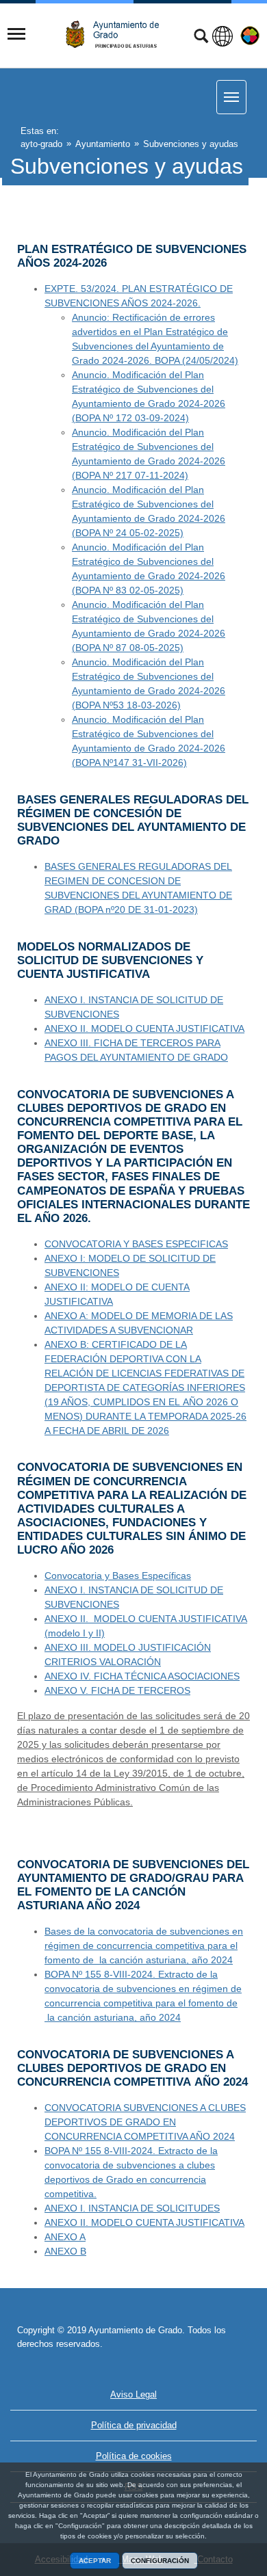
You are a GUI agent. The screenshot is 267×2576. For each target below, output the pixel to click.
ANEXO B (65, 2251)
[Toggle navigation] (16, 34)
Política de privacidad (134, 2425)
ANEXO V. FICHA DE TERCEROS (117, 1690)
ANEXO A (65, 2237)
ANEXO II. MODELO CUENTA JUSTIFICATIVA (144, 1028)
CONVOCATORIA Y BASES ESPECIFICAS (136, 1244)
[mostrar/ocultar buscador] (201, 38)
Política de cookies (134, 2456)
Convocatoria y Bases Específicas (118, 1576)
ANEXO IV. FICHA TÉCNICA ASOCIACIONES (142, 1676)
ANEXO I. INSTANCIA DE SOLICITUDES (132, 2208)
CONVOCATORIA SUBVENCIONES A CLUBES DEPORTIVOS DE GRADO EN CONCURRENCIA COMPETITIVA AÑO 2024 (145, 2122)
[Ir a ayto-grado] (118, 35)
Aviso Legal (133, 2394)
